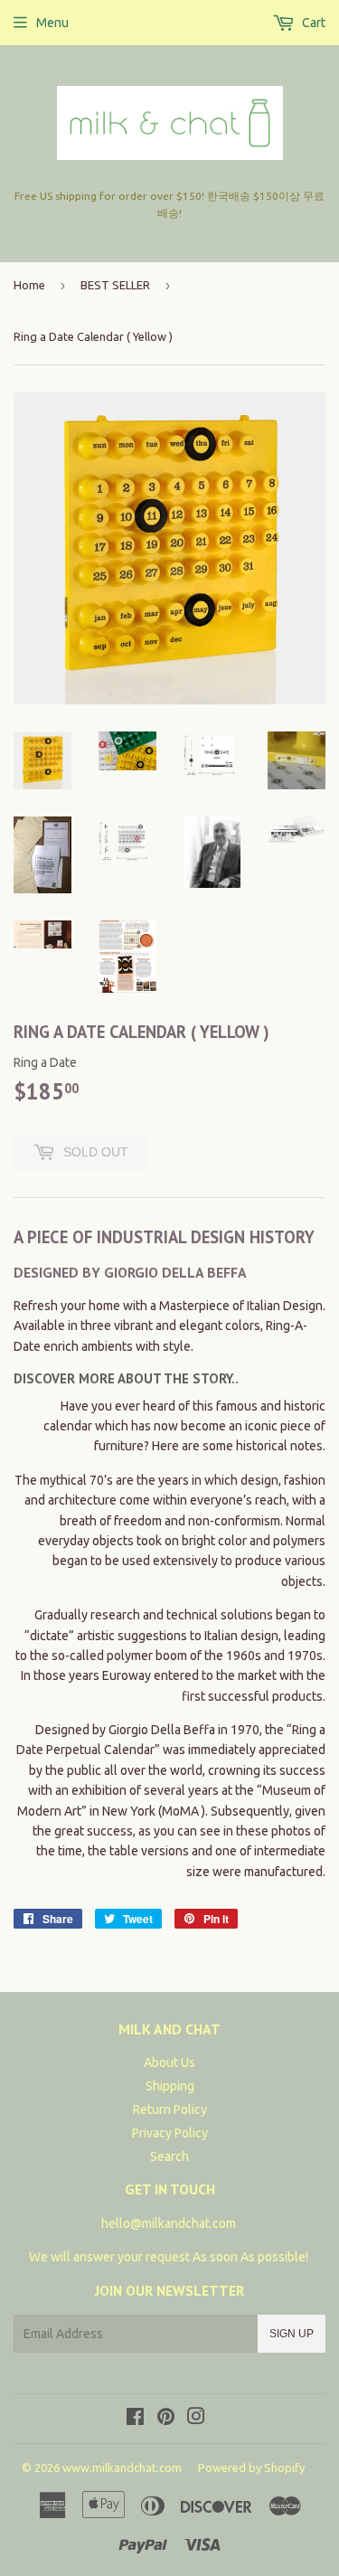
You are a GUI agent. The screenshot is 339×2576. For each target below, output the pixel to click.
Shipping (170, 2086)
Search (169, 2156)
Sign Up (292, 2334)
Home (29, 285)
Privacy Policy (170, 2133)
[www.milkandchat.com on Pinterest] (166, 2419)
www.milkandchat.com (122, 2467)
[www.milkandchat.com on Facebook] (135, 2419)
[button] (126, 1378)
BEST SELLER (115, 285)
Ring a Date (45, 1062)
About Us (169, 2062)
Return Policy (170, 2109)
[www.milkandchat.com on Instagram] (196, 2419)
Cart (312, 23)
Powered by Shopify (251, 2467)
